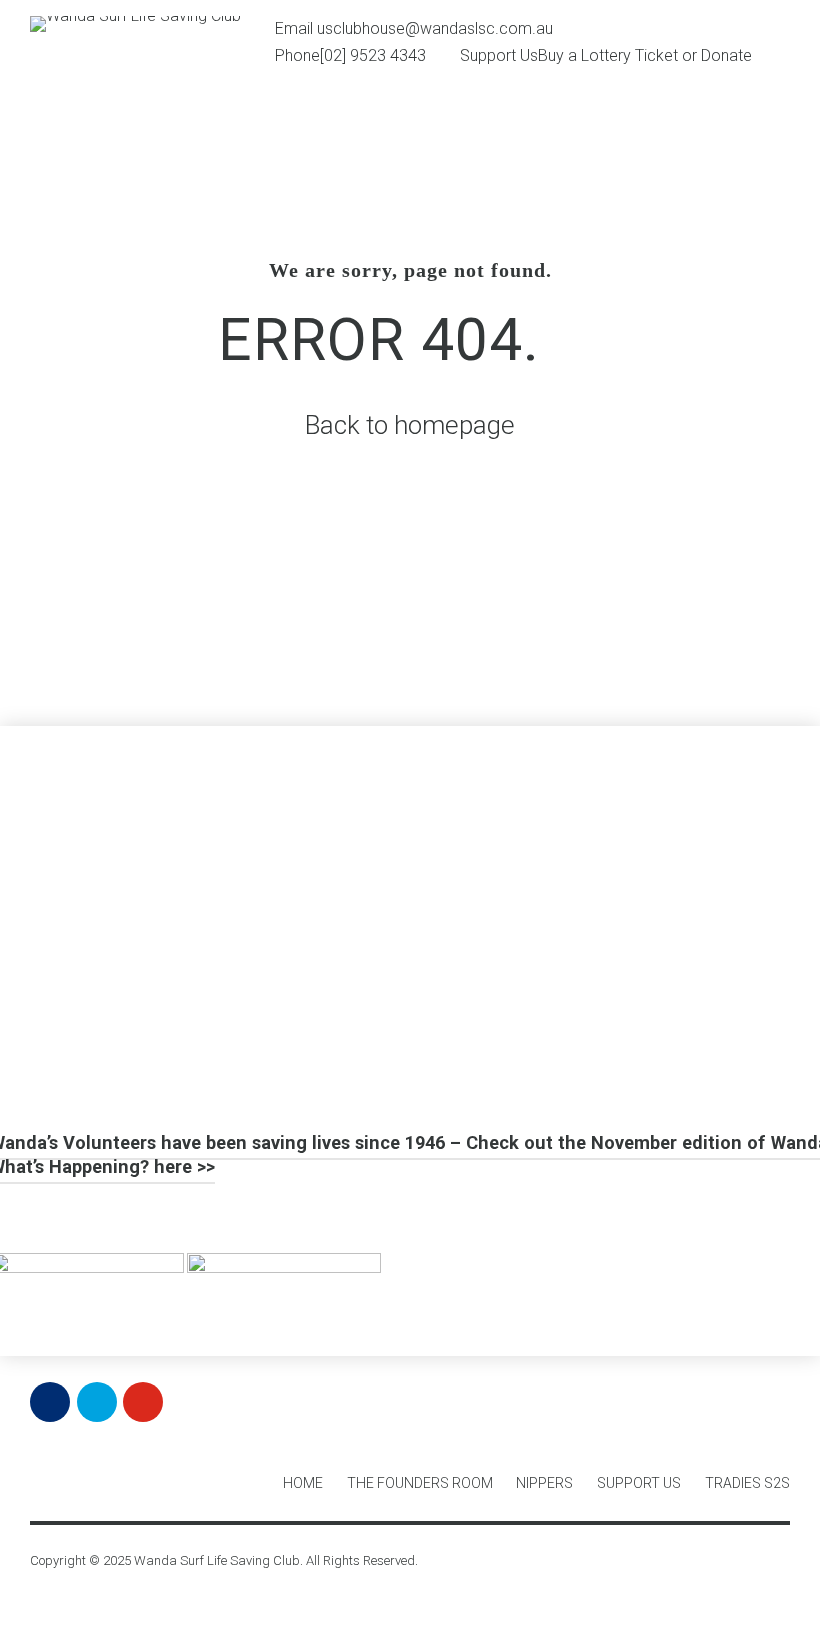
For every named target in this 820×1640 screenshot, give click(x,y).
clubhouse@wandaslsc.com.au (443, 28)
